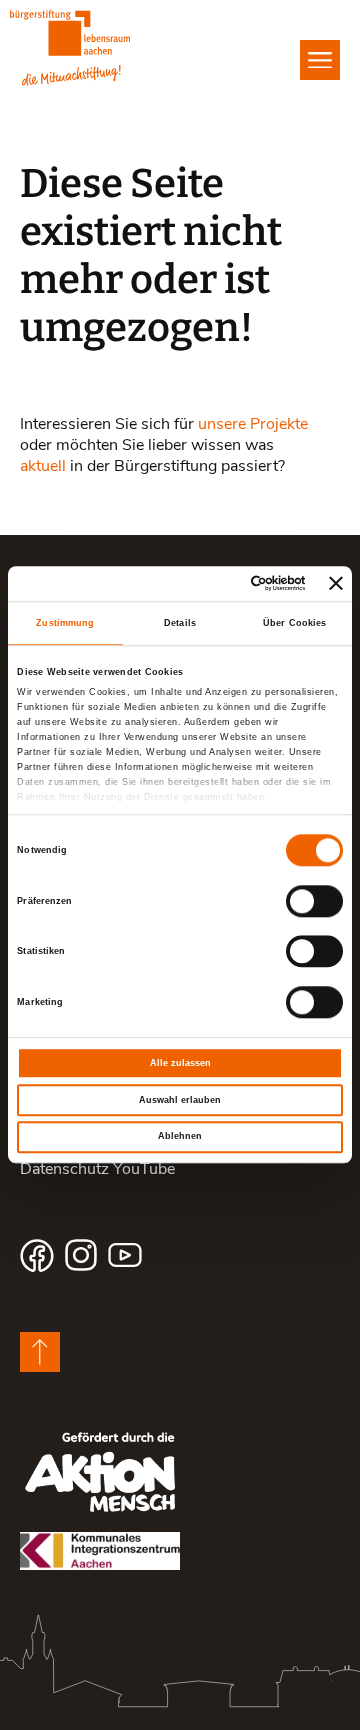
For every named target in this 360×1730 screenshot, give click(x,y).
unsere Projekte (253, 422)
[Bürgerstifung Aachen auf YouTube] (125, 1255)
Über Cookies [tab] (294, 623)
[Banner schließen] (336, 584)
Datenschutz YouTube (97, 1167)
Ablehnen (180, 1137)
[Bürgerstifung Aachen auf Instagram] (81, 1255)
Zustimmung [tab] (65, 623)
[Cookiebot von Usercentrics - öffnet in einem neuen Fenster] (226, 584)
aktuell (43, 464)
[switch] (314, 901)
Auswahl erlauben (180, 1100)
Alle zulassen (180, 1063)
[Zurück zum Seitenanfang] (40, 1352)
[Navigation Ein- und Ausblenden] (320, 60)
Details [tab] (180, 623)
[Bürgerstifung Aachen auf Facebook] (37, 1255)
